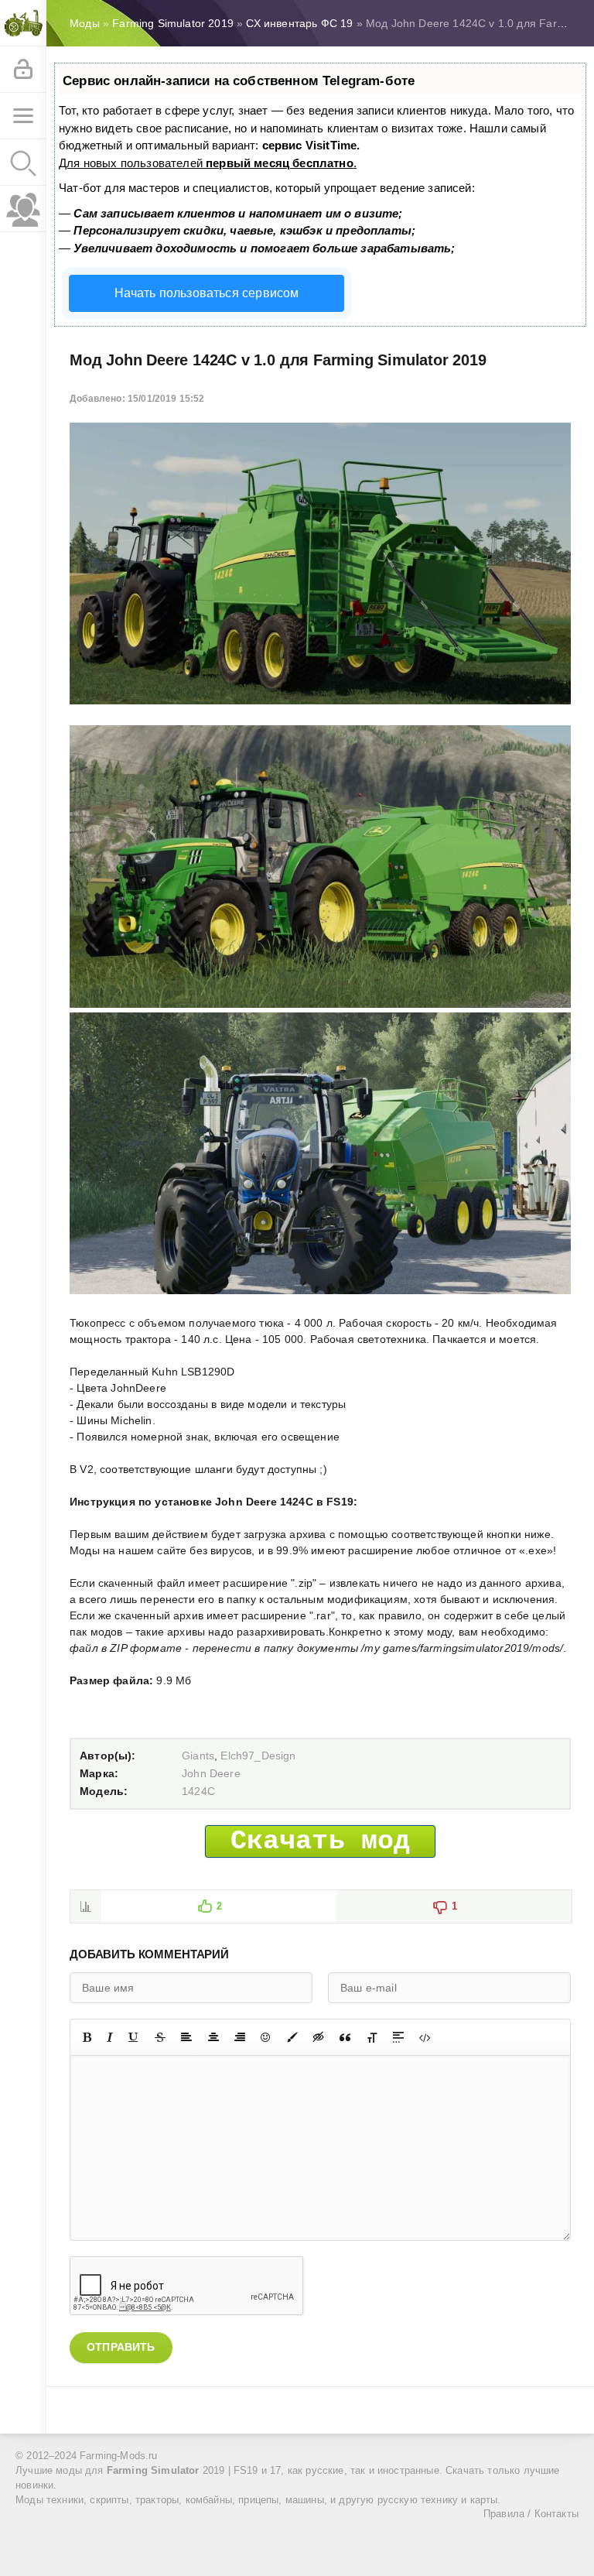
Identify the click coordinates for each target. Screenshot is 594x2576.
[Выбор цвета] (292, 2037)
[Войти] (23, 70)
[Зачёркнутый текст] (160, 2037)
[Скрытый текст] (319, 2037)
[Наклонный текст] (110, 2037)
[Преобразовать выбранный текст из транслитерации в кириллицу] (372, 2037)
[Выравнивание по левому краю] (186, 2037)
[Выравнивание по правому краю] (240, 2037)
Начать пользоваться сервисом (207, 293)
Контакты (556, 2514)
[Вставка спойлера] (398, 2037)
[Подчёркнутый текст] (134, 2037)
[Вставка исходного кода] (425, 2037)
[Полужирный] (87, 2037)
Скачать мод (321, 1841)
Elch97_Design (258, 1756)
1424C (198, 1791)
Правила (504, 2514)
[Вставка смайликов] (266, 2037)
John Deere (211, 1773)
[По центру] (213, 2037)
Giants (198, 1756)
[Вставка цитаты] (345, 2037)
